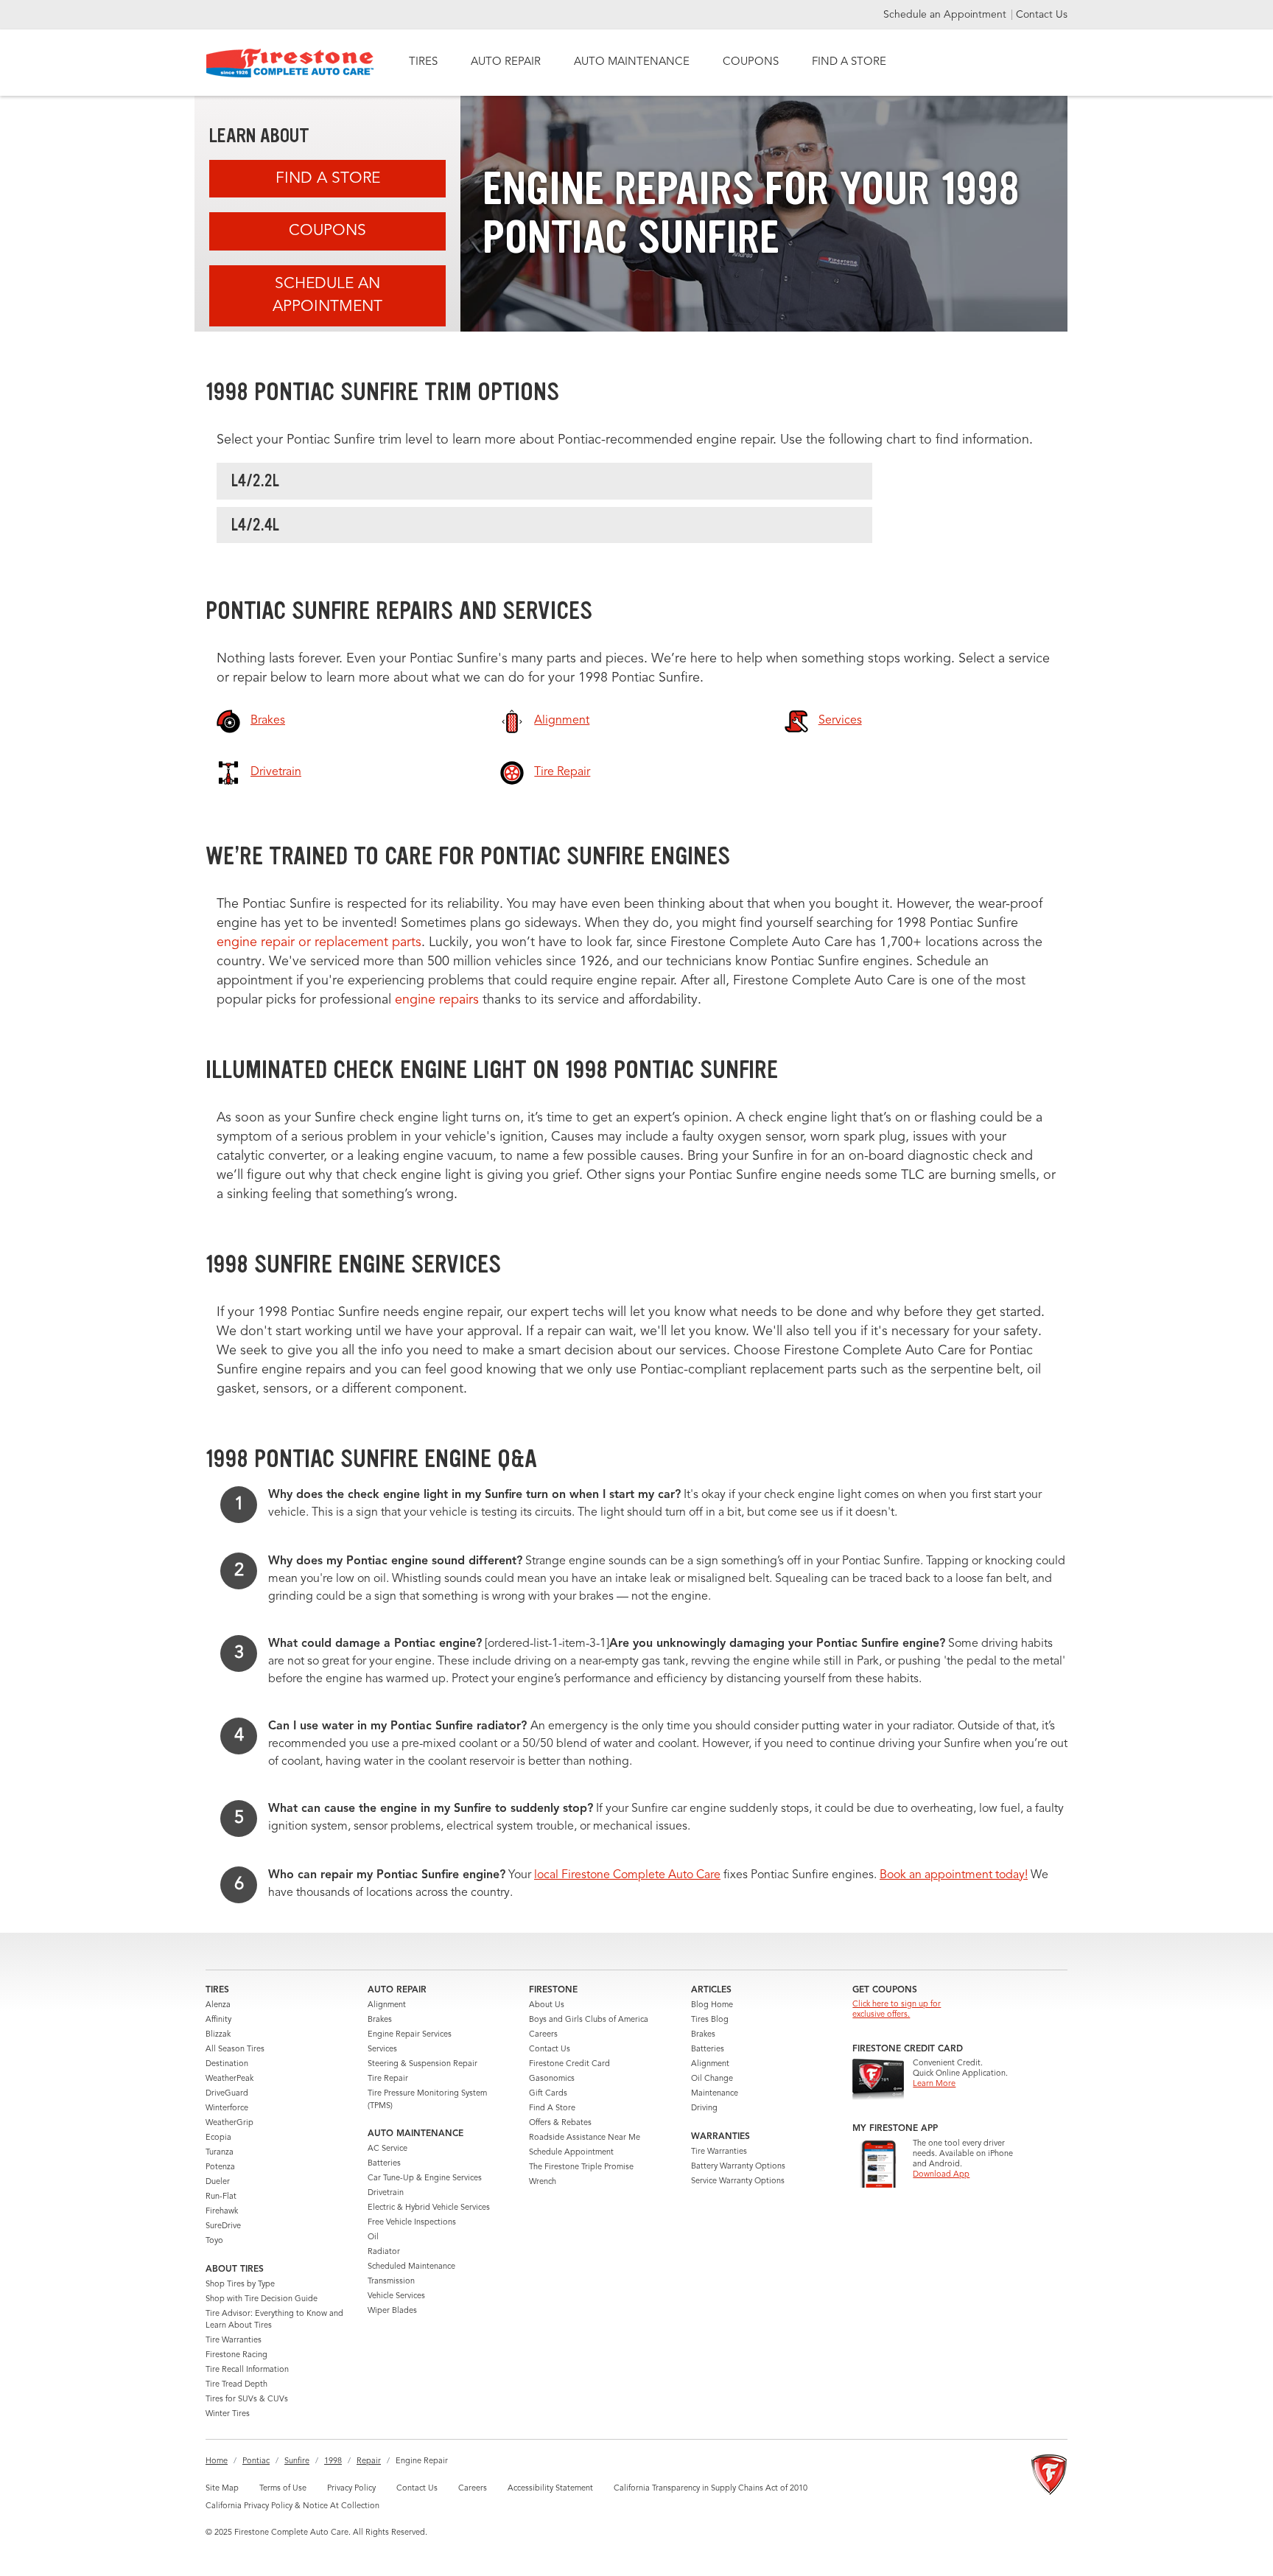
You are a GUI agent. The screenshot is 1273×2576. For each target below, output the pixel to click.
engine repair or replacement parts (319, 942)
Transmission (391, 2282)
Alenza (218, 2005)
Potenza (220, 2167)
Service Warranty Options (738, 2181)
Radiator (384, 2252)
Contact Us (1042, 15)
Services (382, 2050)
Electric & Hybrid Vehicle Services (429, 2208)
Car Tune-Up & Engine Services (425, 2178)
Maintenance (715, 2094)
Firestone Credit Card (569, 2064)
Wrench (543, 2182)
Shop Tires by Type (240, 2285)
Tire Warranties (234, 2341)
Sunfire (297, 2461)
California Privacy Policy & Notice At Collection (292, 2506)
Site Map (222, 2489)
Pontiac (256, 2461)
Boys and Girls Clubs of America (589, 2020)
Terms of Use (283, 2489)
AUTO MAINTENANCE (632, 62)
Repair (369, 2461)
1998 (333, 2461)
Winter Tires (228, 2414)
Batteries (384, 2164)
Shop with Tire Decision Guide (262, 2299)
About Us (547, 2005)
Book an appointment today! (954, 1875)
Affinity (218, 2020)
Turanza (220, 2153)
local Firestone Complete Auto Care (627, 1875)
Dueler (218, 2182)
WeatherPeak (229, 2079)
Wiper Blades (392, 2311)
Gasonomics (552, 2079)
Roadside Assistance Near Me (585, 2138)
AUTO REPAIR (506, 62)
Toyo (214, 2241)
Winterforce (227, 2108)
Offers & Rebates (560, 2123)
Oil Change (712, 2079)
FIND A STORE (849, 62)
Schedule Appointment (571, 2153)
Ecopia (218, 2138)
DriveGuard (227, 2094)
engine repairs (439, 1000)
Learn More (934, 2084)
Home (217, 2461)
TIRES (423, 62)
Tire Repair (388, 2079)
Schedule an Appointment (946, 15)
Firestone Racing (236, 2355)
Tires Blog (710, 2020)
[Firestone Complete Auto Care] (290, 63)
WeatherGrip (229, 2123)
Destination (227, 2064)
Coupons (327, 231)
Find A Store (328, 179)
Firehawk (222, 2212)
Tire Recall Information (247, 2370)
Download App (941, 2175)
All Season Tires (235, 2050)
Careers (543, 2035)
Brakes (380, 2020)
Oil (373, 2237)
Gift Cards (548, 2094)
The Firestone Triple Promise (581, 2167)
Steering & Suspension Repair (422, 2064)
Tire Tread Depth (236, 2385)
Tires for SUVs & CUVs (247, 2400)
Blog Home (712, 2005)
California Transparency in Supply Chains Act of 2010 (711, 2489)
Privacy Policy (351, 2489)
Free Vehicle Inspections (412, 2223)
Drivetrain (386, 2193)
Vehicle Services (396, 2296)
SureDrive (223, 2226)
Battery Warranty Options (738, 2167)
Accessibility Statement (550, 2489)
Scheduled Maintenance (411, 2267)
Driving (704, 2108)
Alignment (387, 2005)
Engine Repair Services (410, 2035)
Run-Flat (221, 2197)
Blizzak (218, 2035)
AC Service (387, 2149)
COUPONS (751, 62)
